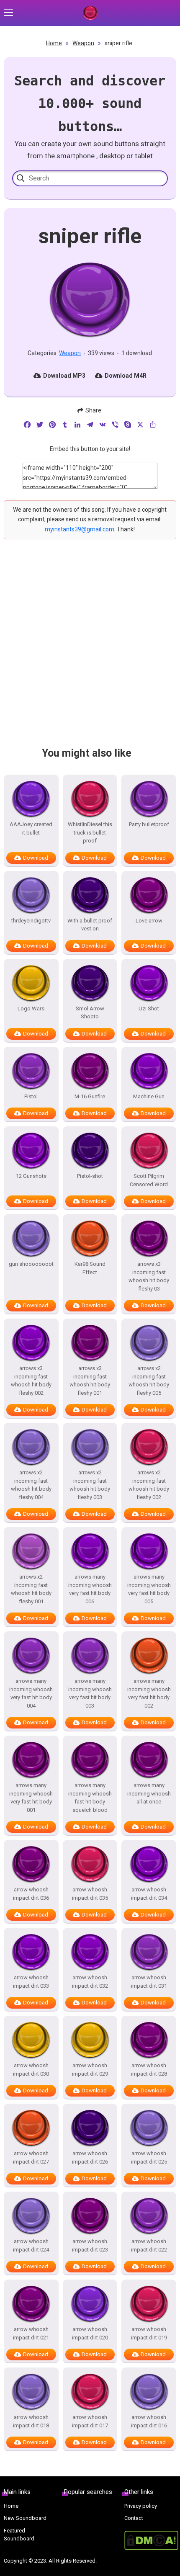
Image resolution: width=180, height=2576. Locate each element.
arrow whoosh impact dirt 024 (31, 2245)
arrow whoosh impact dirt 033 (31, 1982)
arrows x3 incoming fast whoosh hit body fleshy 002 (31, 1381)
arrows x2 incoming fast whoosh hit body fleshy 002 (149, 1485)
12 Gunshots (31, 1176)
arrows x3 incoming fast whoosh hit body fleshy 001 (90, 1381)
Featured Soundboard (19, 2535)
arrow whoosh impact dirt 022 (149, 2245)
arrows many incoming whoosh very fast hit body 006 (90, 1589)
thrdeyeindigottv (31, 921)
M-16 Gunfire (90, 1096)
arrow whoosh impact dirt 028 (149, 2070)
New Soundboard (25, 2518)
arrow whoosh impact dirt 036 (31, 1894)
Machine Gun (149, 1096)
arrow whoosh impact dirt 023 (90, 2245)
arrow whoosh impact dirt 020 (90, 2333)
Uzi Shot (149, 1009)
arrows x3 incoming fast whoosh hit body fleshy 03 (149, 1276)
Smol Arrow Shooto (90, 1013)
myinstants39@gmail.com (80, 529)
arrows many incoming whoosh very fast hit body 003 (90, 1693)
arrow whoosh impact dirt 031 (149, 1982)
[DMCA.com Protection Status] (150, 2540)
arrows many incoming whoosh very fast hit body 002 (149, 1693)
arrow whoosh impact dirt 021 (31, 2333)
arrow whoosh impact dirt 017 (90, 2421)
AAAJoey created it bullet (31, 828)
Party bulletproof (149, 824)
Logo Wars (31, 1009)
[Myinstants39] (90, 13)
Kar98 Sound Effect (90, 1268)
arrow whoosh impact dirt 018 (31, 2421)
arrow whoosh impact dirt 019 (149, 2333)
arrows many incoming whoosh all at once (149, 1793)
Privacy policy (141, 2506)
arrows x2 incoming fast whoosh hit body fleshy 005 (149, 1381)
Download (36, 858)
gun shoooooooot (31, 1264)
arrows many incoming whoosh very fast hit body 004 (31, 1693)
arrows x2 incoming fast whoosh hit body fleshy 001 (31, 1589)
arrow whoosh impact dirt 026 (90, 2157)
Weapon (83, 43)
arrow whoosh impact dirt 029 (90, 2070)
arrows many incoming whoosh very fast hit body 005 (149, 1589)
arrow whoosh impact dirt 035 (90, 1894)
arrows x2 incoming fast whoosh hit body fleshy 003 (90, 1485)
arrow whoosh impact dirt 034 (149, 1894)
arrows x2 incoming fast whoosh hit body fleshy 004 (31, 1485)
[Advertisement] (90, 650)
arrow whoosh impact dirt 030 (31, 2070)
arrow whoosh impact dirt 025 (149, 2157)
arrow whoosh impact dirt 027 (31, 2157)
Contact (134, 2518)
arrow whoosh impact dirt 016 (149, 2421)
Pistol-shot (90, 1176)
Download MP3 (64, 376)
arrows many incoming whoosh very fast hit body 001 (31, 1798)
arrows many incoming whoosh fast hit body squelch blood (90, 1798)
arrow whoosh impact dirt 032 (90, 1982)
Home (54, 43)
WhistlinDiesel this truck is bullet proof (90, 832)
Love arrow (149, 921)
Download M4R (126, 376)
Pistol (31, 1096)
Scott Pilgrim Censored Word (149, 1180)
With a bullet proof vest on (90, 925)
